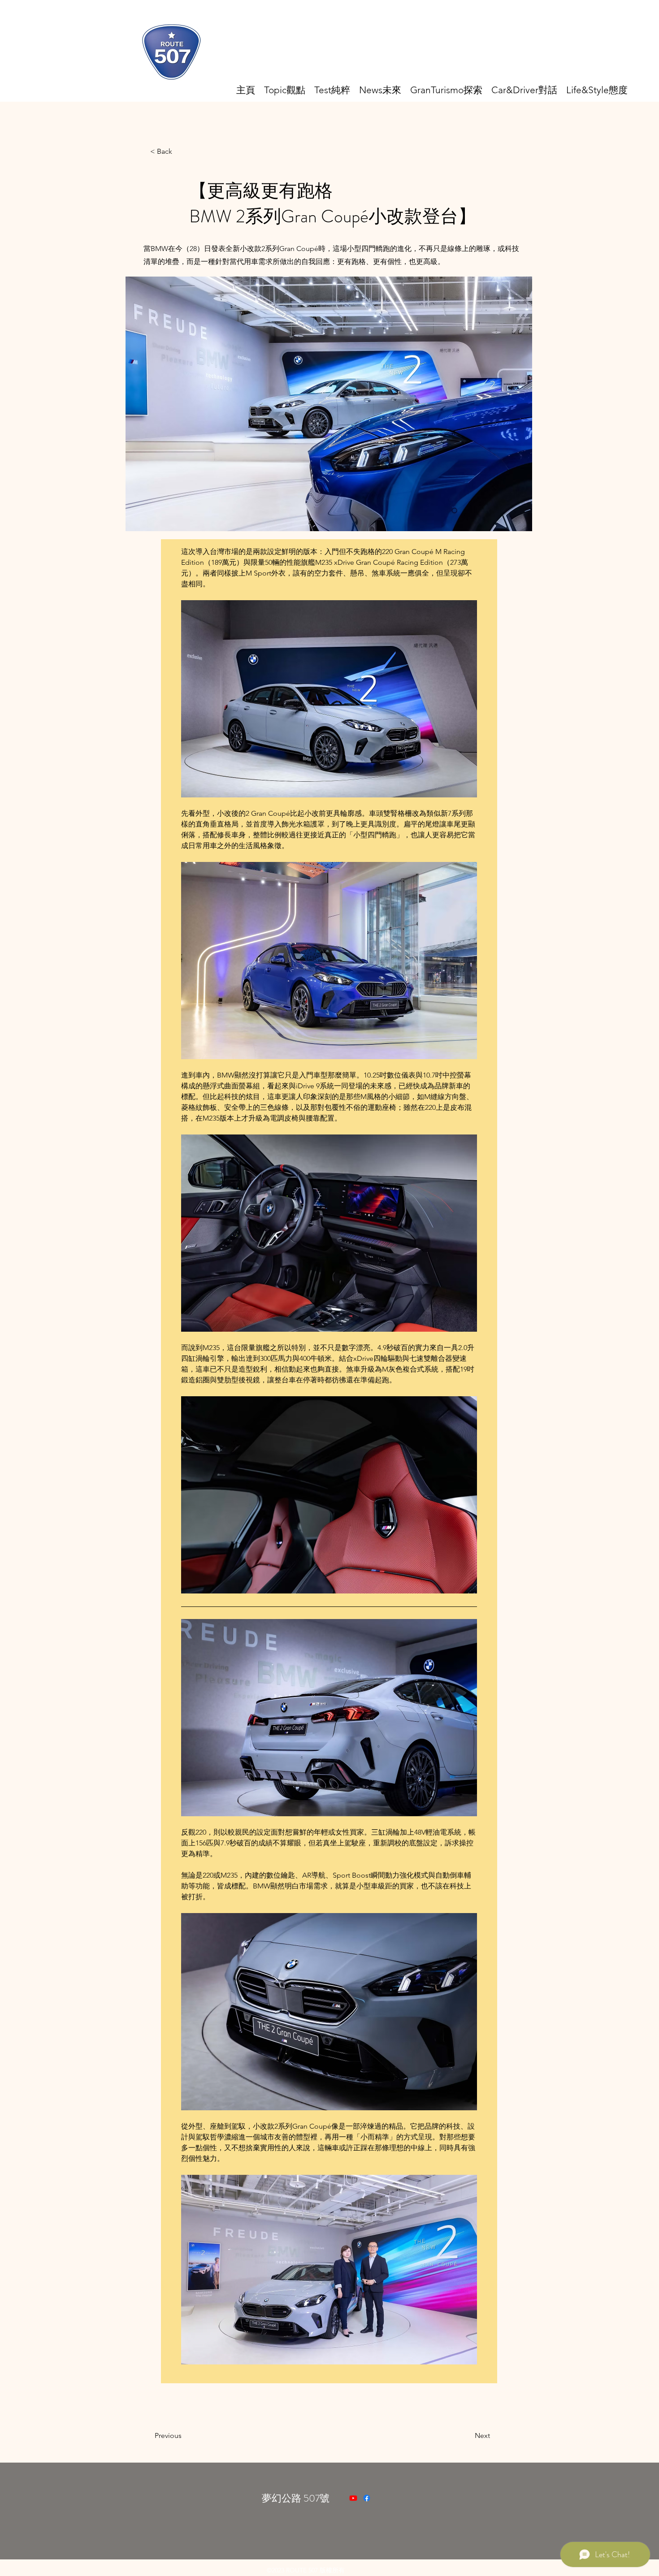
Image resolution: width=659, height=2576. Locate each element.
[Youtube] (353, 2498)
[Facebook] (367, 2498)
